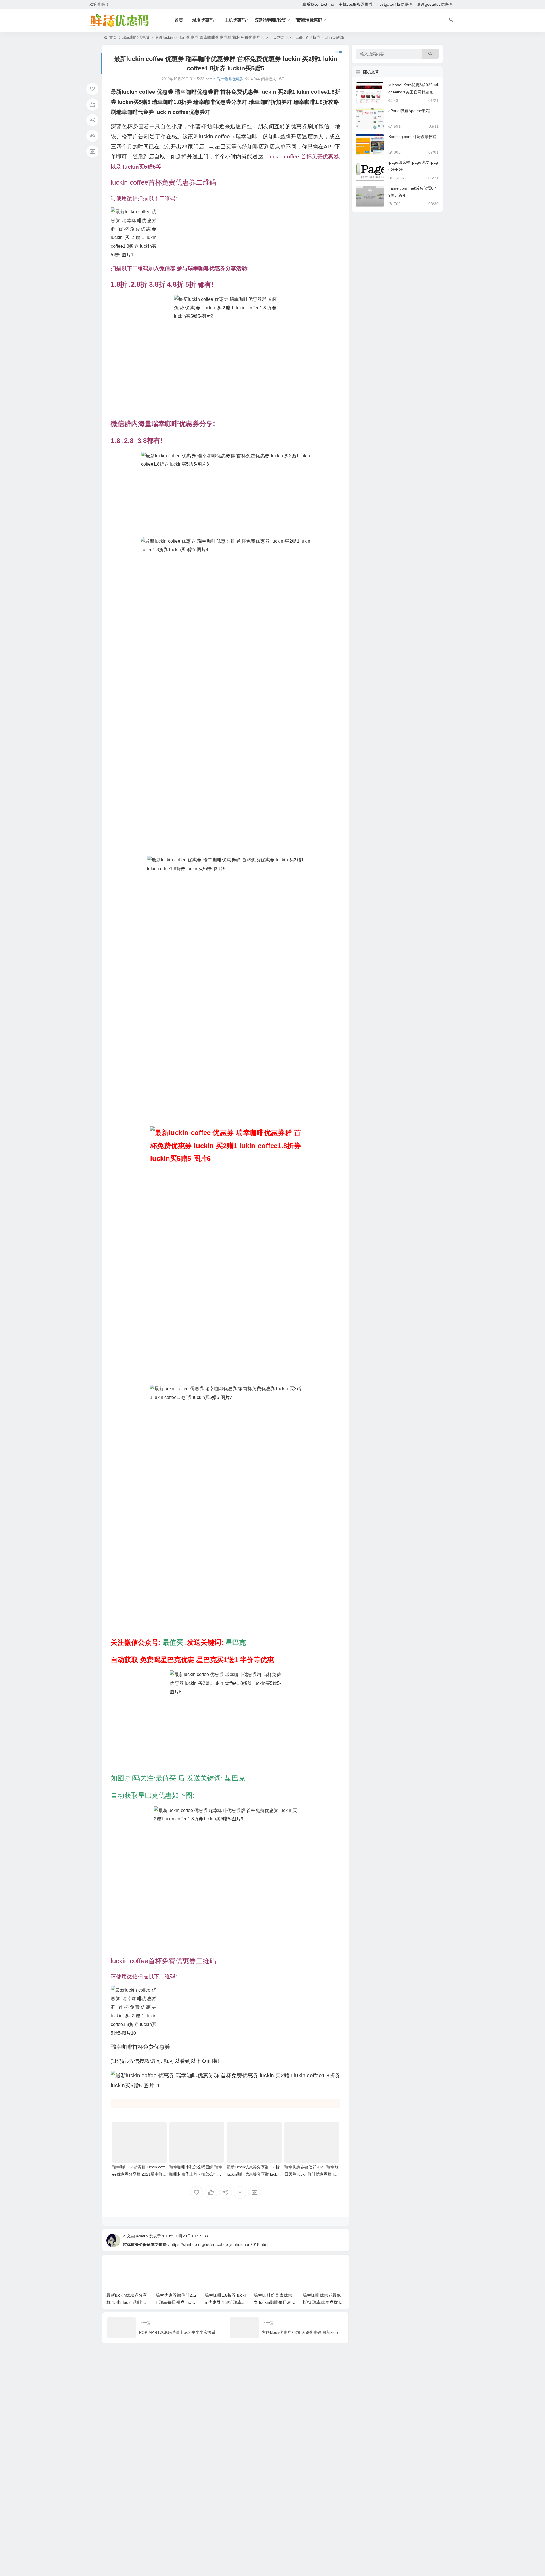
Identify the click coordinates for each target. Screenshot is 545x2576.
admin (142, 2236)
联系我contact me (318, 4)
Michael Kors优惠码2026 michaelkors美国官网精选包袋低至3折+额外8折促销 (413, 92)
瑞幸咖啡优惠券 (136, 37)
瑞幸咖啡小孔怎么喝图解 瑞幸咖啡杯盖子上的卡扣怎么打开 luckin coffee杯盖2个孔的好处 (196, 2174)
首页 (113, 37)
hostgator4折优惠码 (395, 4)
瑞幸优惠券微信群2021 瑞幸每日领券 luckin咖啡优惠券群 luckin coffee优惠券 (311, 2174)
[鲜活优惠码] (119, 20)
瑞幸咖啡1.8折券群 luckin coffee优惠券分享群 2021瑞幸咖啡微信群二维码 (139, 2174)
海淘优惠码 (312, 20)
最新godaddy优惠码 (435, 4)
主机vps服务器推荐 (356, 4)
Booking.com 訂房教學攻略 (412, 137)
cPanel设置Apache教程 (409, 111)
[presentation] (312, 2268)
